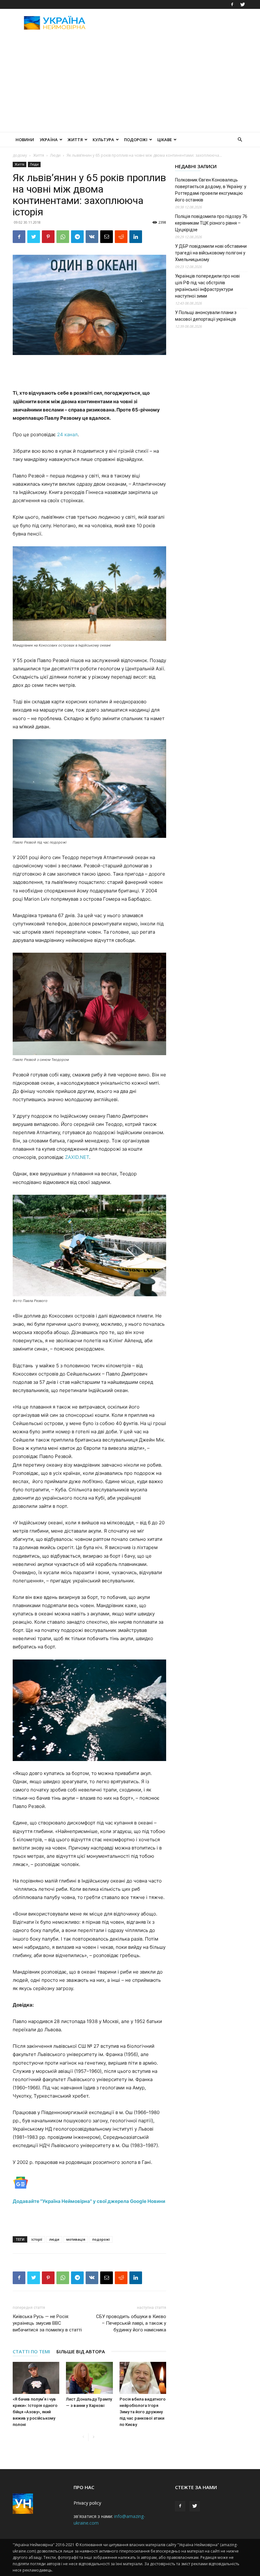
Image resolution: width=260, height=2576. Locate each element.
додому (20, 155)
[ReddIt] (121, 237)
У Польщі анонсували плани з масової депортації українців (206, 316)
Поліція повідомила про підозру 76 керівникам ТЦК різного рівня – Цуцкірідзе (211, 223)
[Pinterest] (48, 237)
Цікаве (165, 140)
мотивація (76, 2239)
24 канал (67, 434)
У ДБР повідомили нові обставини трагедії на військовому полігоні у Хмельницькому (211, 253)
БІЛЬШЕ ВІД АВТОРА (81, 2351)
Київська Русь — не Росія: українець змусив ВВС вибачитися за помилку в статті (47, 2323)
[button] (240, 140)
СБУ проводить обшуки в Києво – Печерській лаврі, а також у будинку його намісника (131, 2323)
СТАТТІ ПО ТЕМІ (31, 2351)
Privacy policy (87, 2503)
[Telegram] (77, 237)
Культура (103, 140)
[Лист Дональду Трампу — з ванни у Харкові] (89, 2378)
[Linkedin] (136, 237)
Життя (75, 140)
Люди (55, 155)
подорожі (101, 2239)
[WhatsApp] (63, 237)
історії (37, 2239)
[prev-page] (83, 2437)
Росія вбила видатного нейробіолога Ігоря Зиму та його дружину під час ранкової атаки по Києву (143, 2412)
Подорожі (136, 140)
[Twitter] (243, 4)
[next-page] (93, 2437)
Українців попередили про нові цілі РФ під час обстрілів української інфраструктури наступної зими (207, 286)
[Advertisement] (173, 23)
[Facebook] (232, 4)
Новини (25, 140)
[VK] (92, 237)
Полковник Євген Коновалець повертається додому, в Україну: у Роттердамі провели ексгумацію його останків (211, 190)
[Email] (107, 237)
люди (54, 2239)
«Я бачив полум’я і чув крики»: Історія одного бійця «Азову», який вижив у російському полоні (35, 2412)
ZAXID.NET (77, 1157)
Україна (49, 140)
